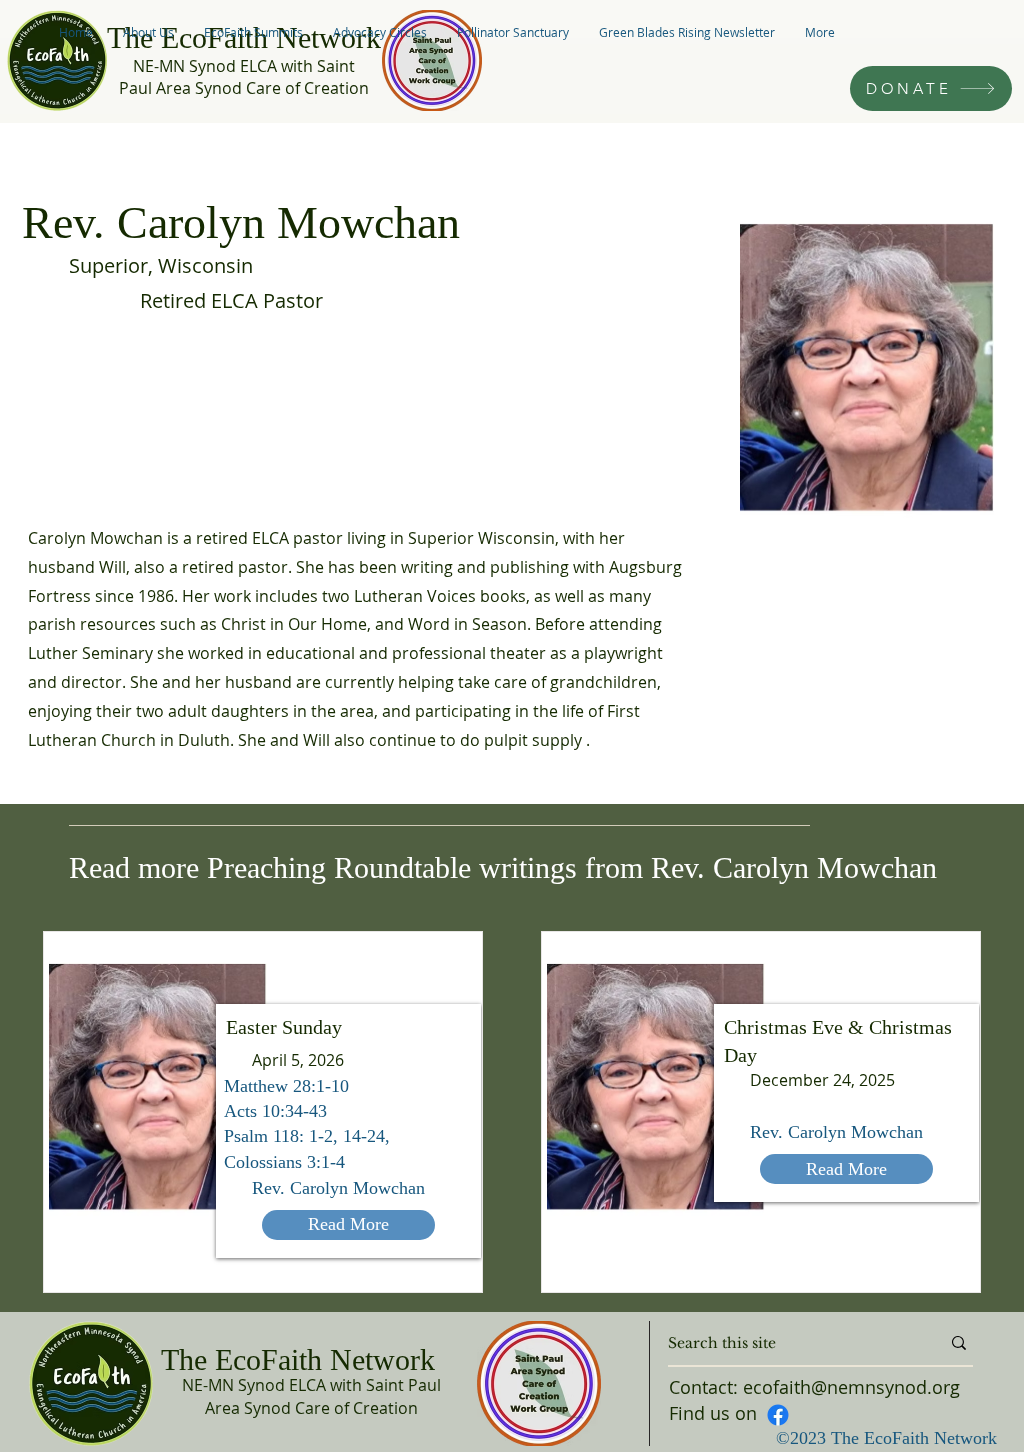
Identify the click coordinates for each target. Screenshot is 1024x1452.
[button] (148, 32)
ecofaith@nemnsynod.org (851, 1387)
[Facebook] (778, 1415)
